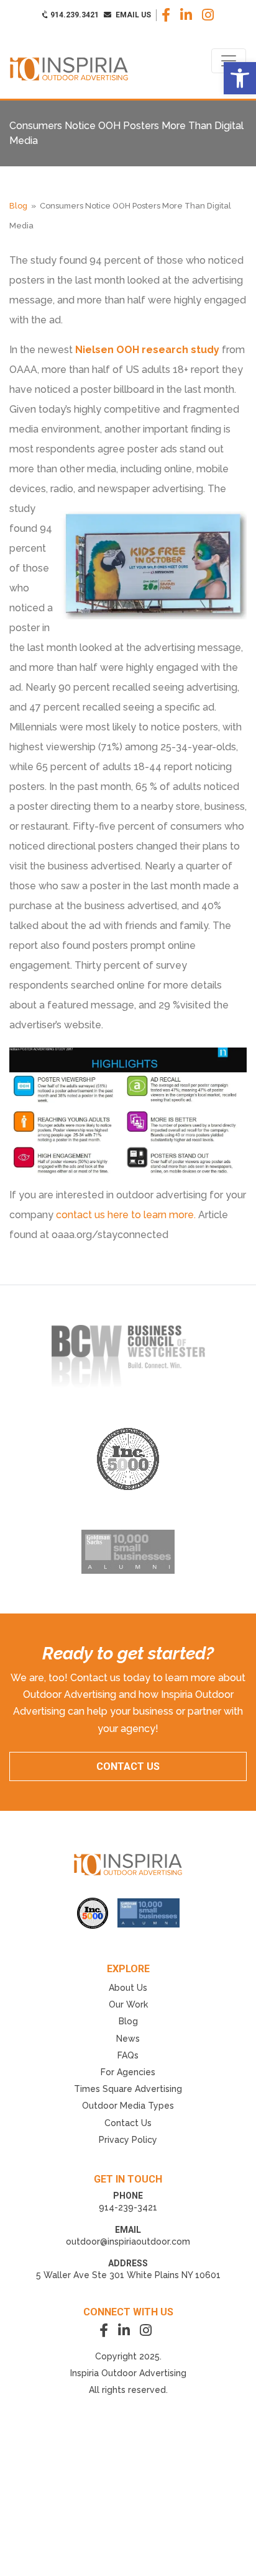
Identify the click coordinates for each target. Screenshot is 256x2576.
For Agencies (128, 2072)
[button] (240, 78)
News (128, 2039)
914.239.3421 (74, 15)
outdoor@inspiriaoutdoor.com (128, 2242)
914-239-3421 (128, 2207)
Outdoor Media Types (128, 2106)
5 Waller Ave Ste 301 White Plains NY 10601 (128, 2275)
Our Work (128, 2004)
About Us (128, 1988)
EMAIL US (132, 15)
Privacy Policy (128, 2140)
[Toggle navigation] (229, 61)
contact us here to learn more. (126, 1215)
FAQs (128, 2055)
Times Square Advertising (128, 2089)
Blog (18, 206)
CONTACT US (128, 1766)
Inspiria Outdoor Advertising (128, 2373)
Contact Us (128, 2123)
